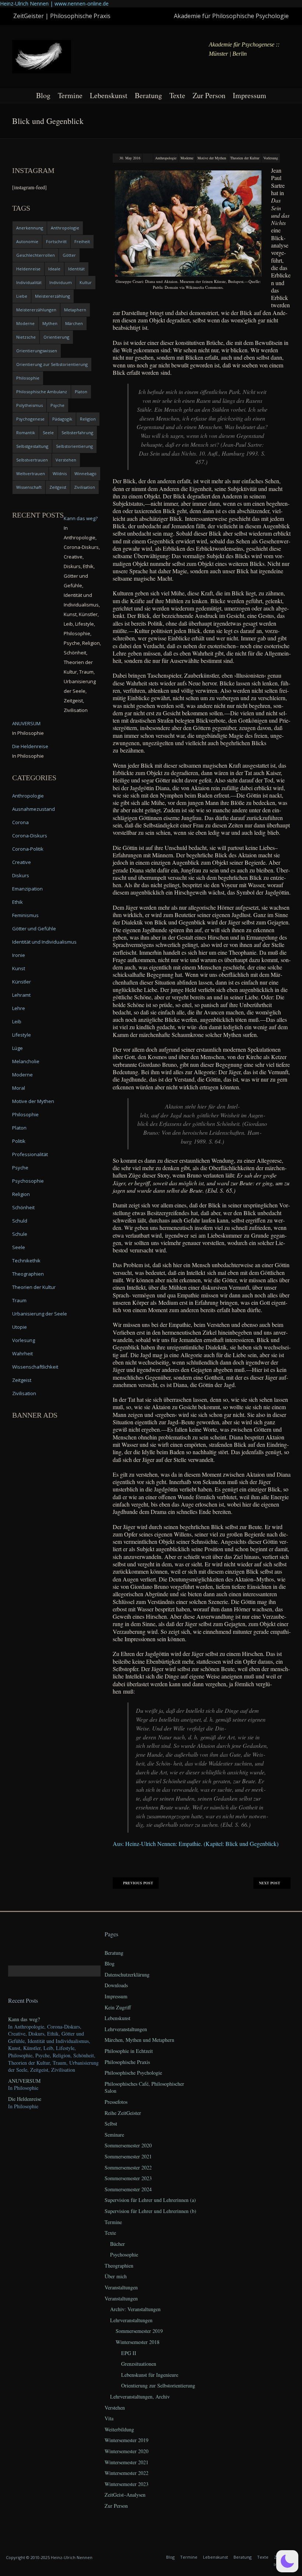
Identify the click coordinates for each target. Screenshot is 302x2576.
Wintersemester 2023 (127, 2484)
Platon (81, 392)
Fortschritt (56, 241)
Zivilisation (85, 487)
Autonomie (27, 241)
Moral (19, 1088)
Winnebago (85, 473)
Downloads (116, 1985)
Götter (69, 255)
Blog (43, 95)
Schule (20, 1234)
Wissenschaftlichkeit (35, 1367)
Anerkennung (30, 228)
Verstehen (66, 460)
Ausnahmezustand (34, 809)
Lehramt (21, 995)
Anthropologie (166, 158)
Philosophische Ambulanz (42, 392)
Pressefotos (116, 2102)
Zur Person (209, 95)
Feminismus (25, 915)
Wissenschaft (29, 487)
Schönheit (23, 1207)
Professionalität (30, 1154)
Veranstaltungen (121, 2287)
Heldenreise (28, 269)
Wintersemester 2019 (127, 2440)
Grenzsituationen (139, 2364)
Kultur (86, 282)
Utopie (20, 1327)
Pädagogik (62, 419)
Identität (76, 269)
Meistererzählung (52, 296)
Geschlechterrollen (36, 255)
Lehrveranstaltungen (126, 2029)
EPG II (129, 2353)
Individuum (61, 282)
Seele (48, 433)
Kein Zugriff (118, 2007)
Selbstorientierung (74, 446)
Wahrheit (22, 1353)
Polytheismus (29, 405)
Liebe (22, 296)
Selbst (111, 2124)
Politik (19, 1141)
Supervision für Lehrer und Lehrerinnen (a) (150, 2200)
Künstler (22, 982)
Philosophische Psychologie (133, 2073)
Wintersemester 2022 (127, 2473)
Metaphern (75, 310)
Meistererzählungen (36, 310)
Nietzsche (26, 337)
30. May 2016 (130, 158)
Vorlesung (271, 158)
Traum (19, 1300)
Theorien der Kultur (245, 158)
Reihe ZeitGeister (123, 2113)
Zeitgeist (58, 487)
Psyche (57, 405)
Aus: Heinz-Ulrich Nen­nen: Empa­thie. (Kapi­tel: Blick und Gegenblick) (196, 1844)
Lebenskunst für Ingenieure (150, 2375)
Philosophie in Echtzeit (129, 2051)
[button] (287, 2561)
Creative (22, 862)
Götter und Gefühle (34, 929)
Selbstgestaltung (32, 446)
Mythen (50, 323)
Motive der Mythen (212, 158)
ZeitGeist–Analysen (125, 2495)
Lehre (19, 1008)
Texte (177, 95)
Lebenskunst (109, 95)
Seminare (114, 2135)
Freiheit (82, 241)
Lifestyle (22, 1035)
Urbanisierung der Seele (40, 1314)
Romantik (26, 433)
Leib (17, 1021)
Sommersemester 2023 (128, 2178)
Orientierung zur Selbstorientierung (52, 364)
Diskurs (21, 875)
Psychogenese (30, 419)
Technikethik (26, 1261)
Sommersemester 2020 (128, 2145)
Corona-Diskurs (30, 836)
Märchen (74, 323)
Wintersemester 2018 (138, 2342)
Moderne (187, 158)
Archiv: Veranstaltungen (135, 2309)
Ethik (17, 902)
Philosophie (28, 378)
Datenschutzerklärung (127, 1975)
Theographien (28, 1274)
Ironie (19, 955)
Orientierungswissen (37, 351)
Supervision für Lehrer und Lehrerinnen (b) (150, 2211)
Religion (88, 419)
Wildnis (60, 473)
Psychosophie (28, 1181)
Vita (109, 2418)
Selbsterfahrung (77, 433)
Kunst (19, 968)
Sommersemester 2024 (128, 2189)
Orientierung (56, 337)
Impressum (250, 95)
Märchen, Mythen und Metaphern (139, 2040)
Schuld (20, 1221)
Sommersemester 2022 (128, 2167)
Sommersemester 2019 (139, 2331)
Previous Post (138, 1883)
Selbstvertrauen (32, 460)
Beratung (148, 95)
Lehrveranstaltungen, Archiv (140, 2397)
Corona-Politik (28, 849)
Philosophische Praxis (127, 2062)
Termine (70, 95)
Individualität (29, 282)
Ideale (54, 269)
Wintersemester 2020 (127, 2451)
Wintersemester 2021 (127, 2462)
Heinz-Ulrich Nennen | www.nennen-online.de (54, 4)
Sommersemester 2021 (128, 2156)
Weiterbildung (119, 2429)
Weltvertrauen (31, 473)
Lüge (17, 1048)
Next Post (270, 1883)
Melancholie (26, 1061)
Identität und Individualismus (44, 942)
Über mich (116, 2276)
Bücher (117, 2244)
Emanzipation (27, 889)
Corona (20, 822)
